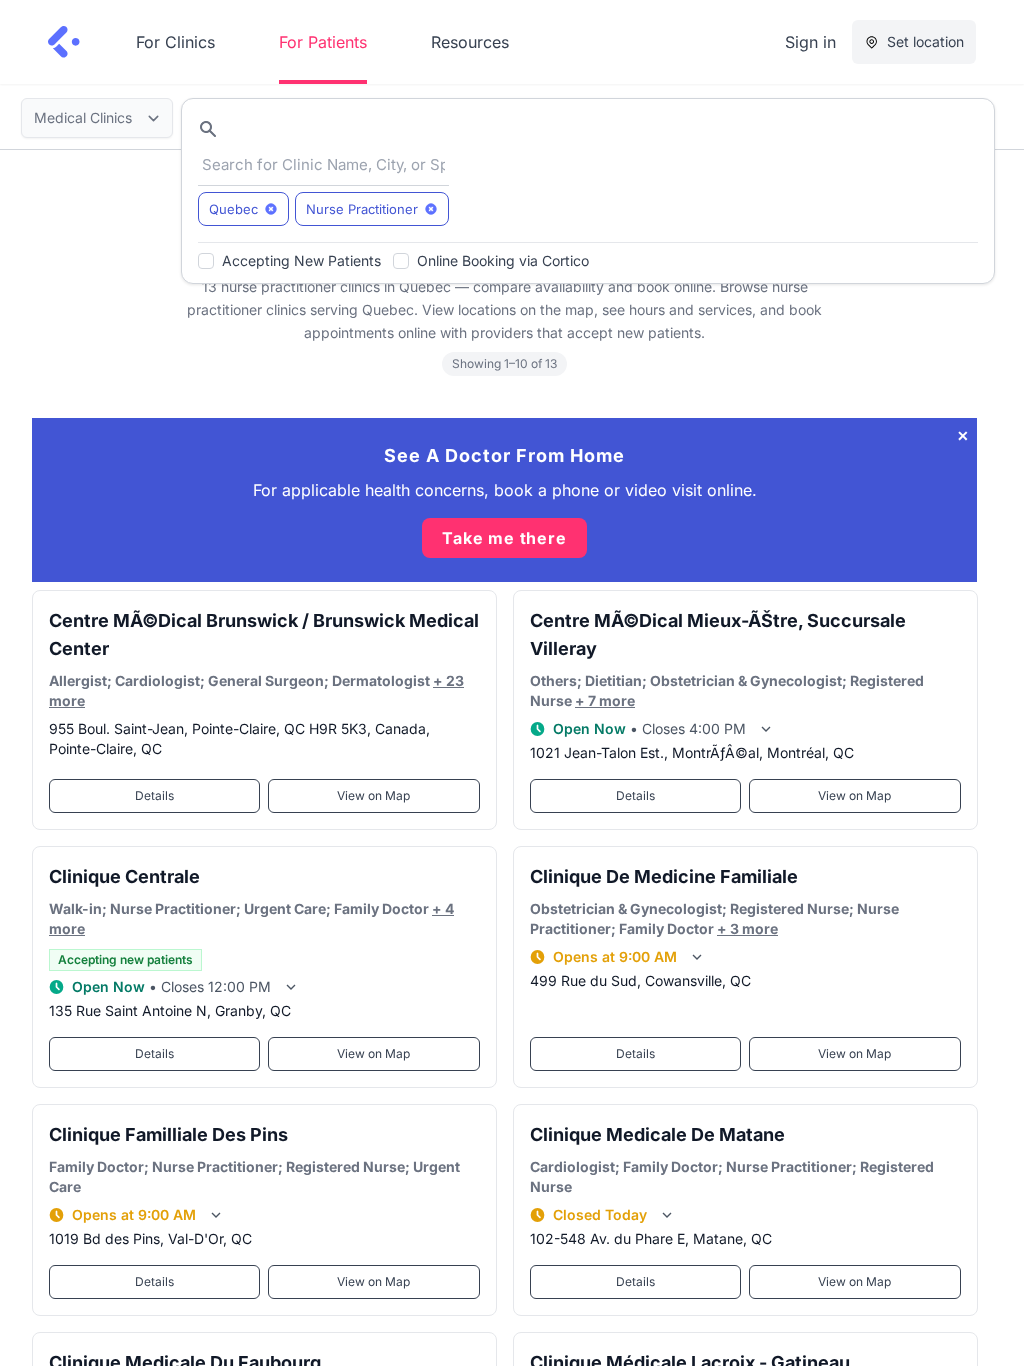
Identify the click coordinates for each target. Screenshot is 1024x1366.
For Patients (323, 42)
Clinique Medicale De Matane (657, 1134)
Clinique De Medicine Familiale (664, 876)
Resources (470, 42)
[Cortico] (64, 42)
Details (154, 795)
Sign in (810, 42)
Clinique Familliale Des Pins (168, 1134)
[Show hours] (766, 729)
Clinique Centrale (124, 876)
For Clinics (175, 42)
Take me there (504, 538)
